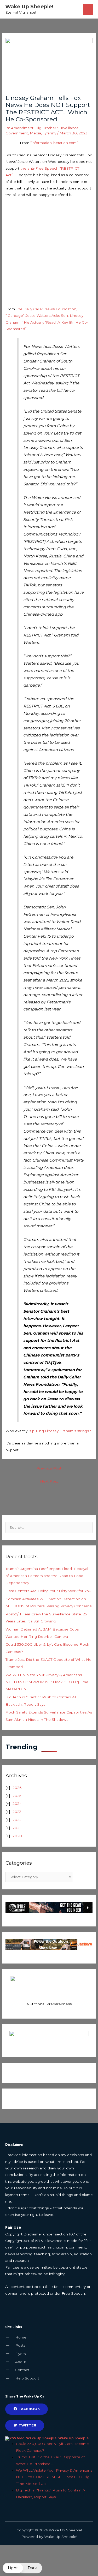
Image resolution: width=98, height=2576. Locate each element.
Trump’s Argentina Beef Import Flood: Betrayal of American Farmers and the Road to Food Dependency (47, 1576)
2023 (17, 1812)
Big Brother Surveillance (57, 128)
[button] (22, 2568)
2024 (17, 1804)
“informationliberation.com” (54, 143)
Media (35, 133)
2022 (17, 1820)
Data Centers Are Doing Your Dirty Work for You (48, 1591)
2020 (17, 1836)
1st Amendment (19, 128)
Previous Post (49, 1468)
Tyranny (50, 133)
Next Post (49, 1481)
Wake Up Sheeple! (29, 7)
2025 (17, 1796)
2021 (17, 1828)
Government (17, 133)
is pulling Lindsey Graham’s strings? (60, 1431)
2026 (17, 1788)
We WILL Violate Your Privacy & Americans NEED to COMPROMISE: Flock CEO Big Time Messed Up (47, 1682)
